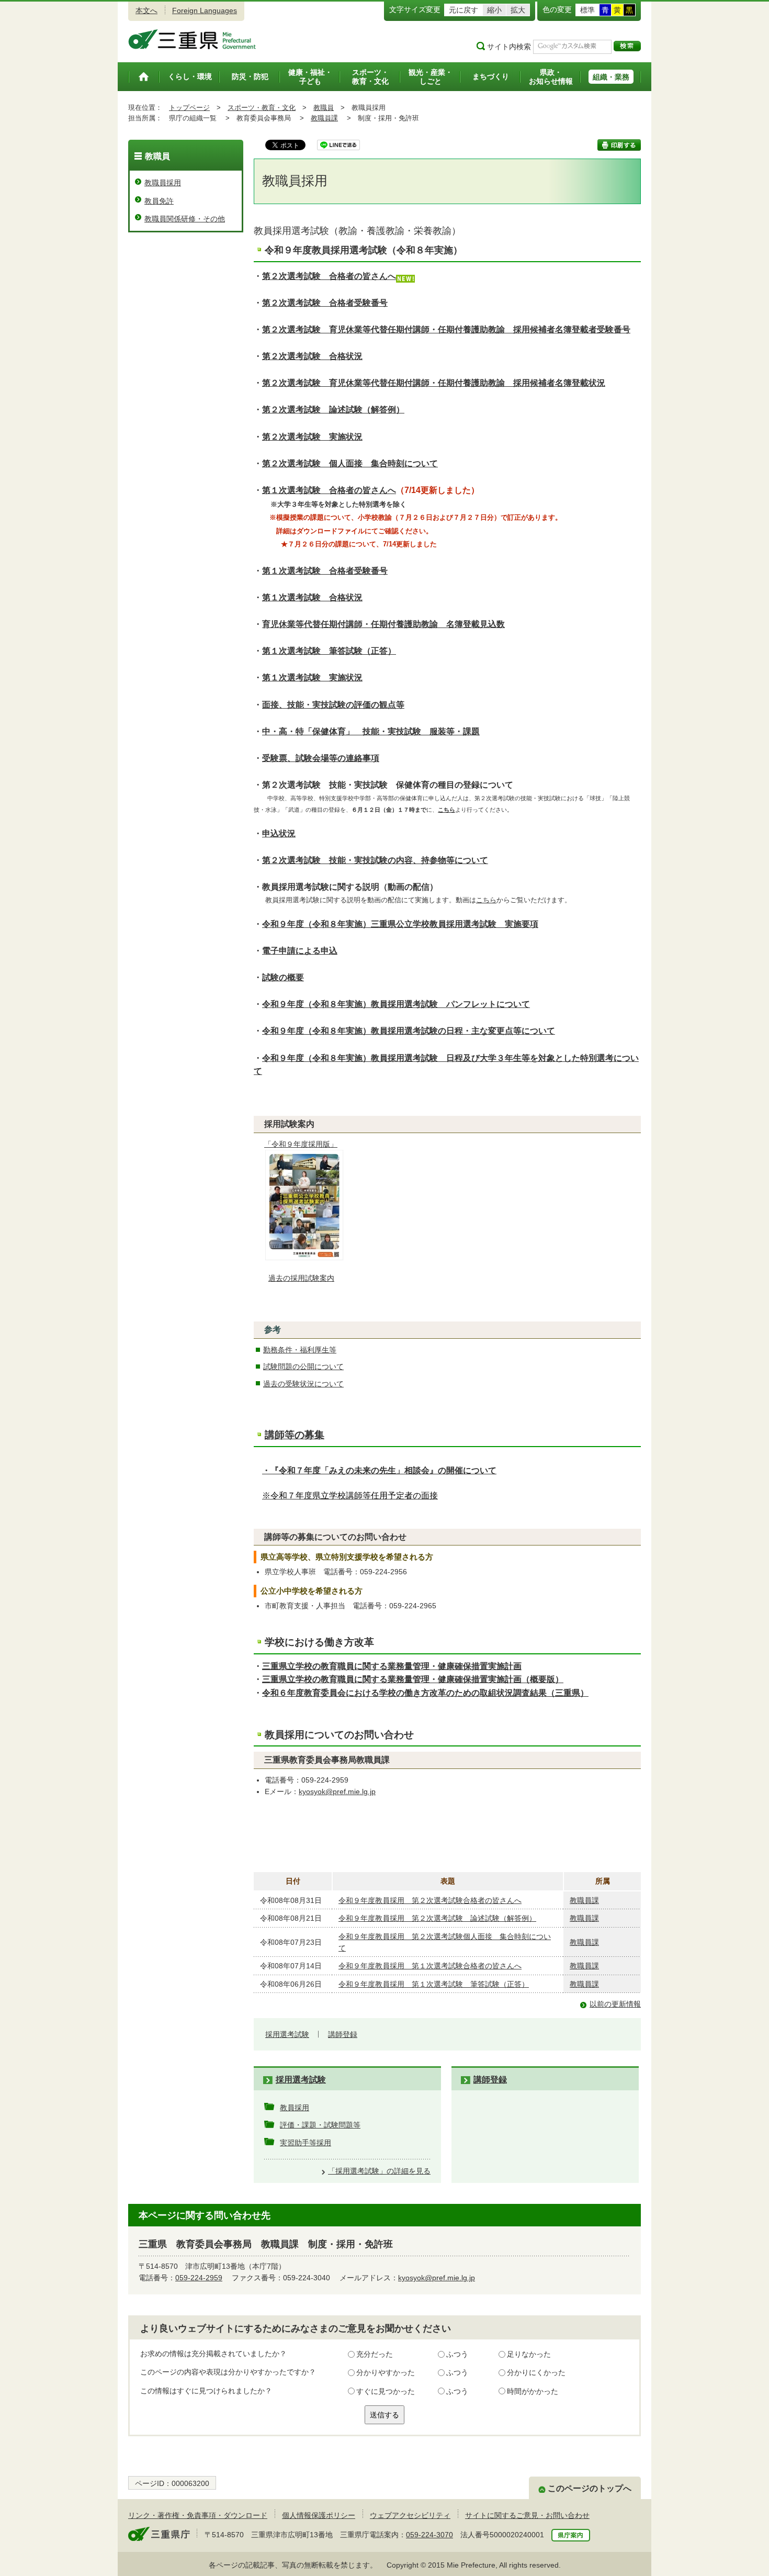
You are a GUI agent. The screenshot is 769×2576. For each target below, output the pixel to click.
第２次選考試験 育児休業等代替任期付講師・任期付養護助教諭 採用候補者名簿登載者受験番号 (446, 329)
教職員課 (324, 118)
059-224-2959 (199, 2278)
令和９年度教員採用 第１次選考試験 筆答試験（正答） (434, 1984)
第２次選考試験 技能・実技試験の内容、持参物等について (375, 860)
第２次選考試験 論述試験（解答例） (333, 410)
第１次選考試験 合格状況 (312, 597)
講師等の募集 (295, 1435)
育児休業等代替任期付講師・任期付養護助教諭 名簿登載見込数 (383, 624)
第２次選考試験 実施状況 (312, 437)
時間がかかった (533, 2391)
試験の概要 (283, 977)
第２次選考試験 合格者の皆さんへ (329, 276)
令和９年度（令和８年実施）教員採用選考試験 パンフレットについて (396, 1004)
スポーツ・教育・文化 (262, 108)
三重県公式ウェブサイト (192, 39)
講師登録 (343, 2034)
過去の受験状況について (303, 1384)
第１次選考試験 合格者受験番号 (325, 571)
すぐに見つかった (386, 2391)
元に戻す (463, 10)
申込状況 (279, 833)
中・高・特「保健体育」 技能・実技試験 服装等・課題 (371, 731)
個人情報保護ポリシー (319, 2515)
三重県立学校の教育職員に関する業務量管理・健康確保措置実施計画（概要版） (413, 1679)
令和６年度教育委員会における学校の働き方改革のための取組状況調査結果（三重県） (425, 1693)
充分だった (375, 2354)
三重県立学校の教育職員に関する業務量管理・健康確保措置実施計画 (392, 1666)
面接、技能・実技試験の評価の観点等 (333, 705)
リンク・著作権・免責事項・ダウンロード (198, 2515)
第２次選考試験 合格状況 (312, 356)
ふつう (457, 2354)
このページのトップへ (590, 2488)
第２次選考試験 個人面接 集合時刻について (350, 463)
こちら (486, 900)
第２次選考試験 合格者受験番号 (325, 303)
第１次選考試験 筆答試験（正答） (329, 651)
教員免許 (159, 201)
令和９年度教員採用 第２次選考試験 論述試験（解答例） (437, 1918)
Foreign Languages (205, 10)
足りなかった (529, 2354)
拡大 (518, 10)
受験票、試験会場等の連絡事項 (321, 758)
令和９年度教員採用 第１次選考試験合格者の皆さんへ (430, 1966)
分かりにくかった (536, 2372)
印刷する (619, 145)
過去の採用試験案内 (301, 1278)
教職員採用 (163, 183)
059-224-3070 (429, 2535)
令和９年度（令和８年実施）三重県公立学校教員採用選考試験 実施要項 (400, 924)
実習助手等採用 (306, 2143)
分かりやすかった (386, 2372)
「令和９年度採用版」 (301, 1144)
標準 (587, 10)
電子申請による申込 (300, 951)
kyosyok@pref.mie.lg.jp (337, 1791)
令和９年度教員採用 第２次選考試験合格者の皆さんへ (430, 1900)
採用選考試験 (287, 2034)
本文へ (146, 10)
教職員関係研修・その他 (185, 219)
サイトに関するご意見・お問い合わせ (527, 2515)
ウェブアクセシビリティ (410, 2515)
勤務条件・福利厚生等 (300, 1350)
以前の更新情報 (615, 2004)
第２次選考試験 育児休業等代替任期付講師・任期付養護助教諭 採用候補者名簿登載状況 (434, 383)
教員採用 (295, 2108)
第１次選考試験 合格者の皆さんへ (329, 490)
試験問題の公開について (303, 1367)
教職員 (324, 108)
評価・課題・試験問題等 (320, 2125)
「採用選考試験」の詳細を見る (379, 2171)
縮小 (494, 10)
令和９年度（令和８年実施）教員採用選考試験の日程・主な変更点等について (409, 1031)
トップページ (189, 108)
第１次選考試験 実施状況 (312, 677)
